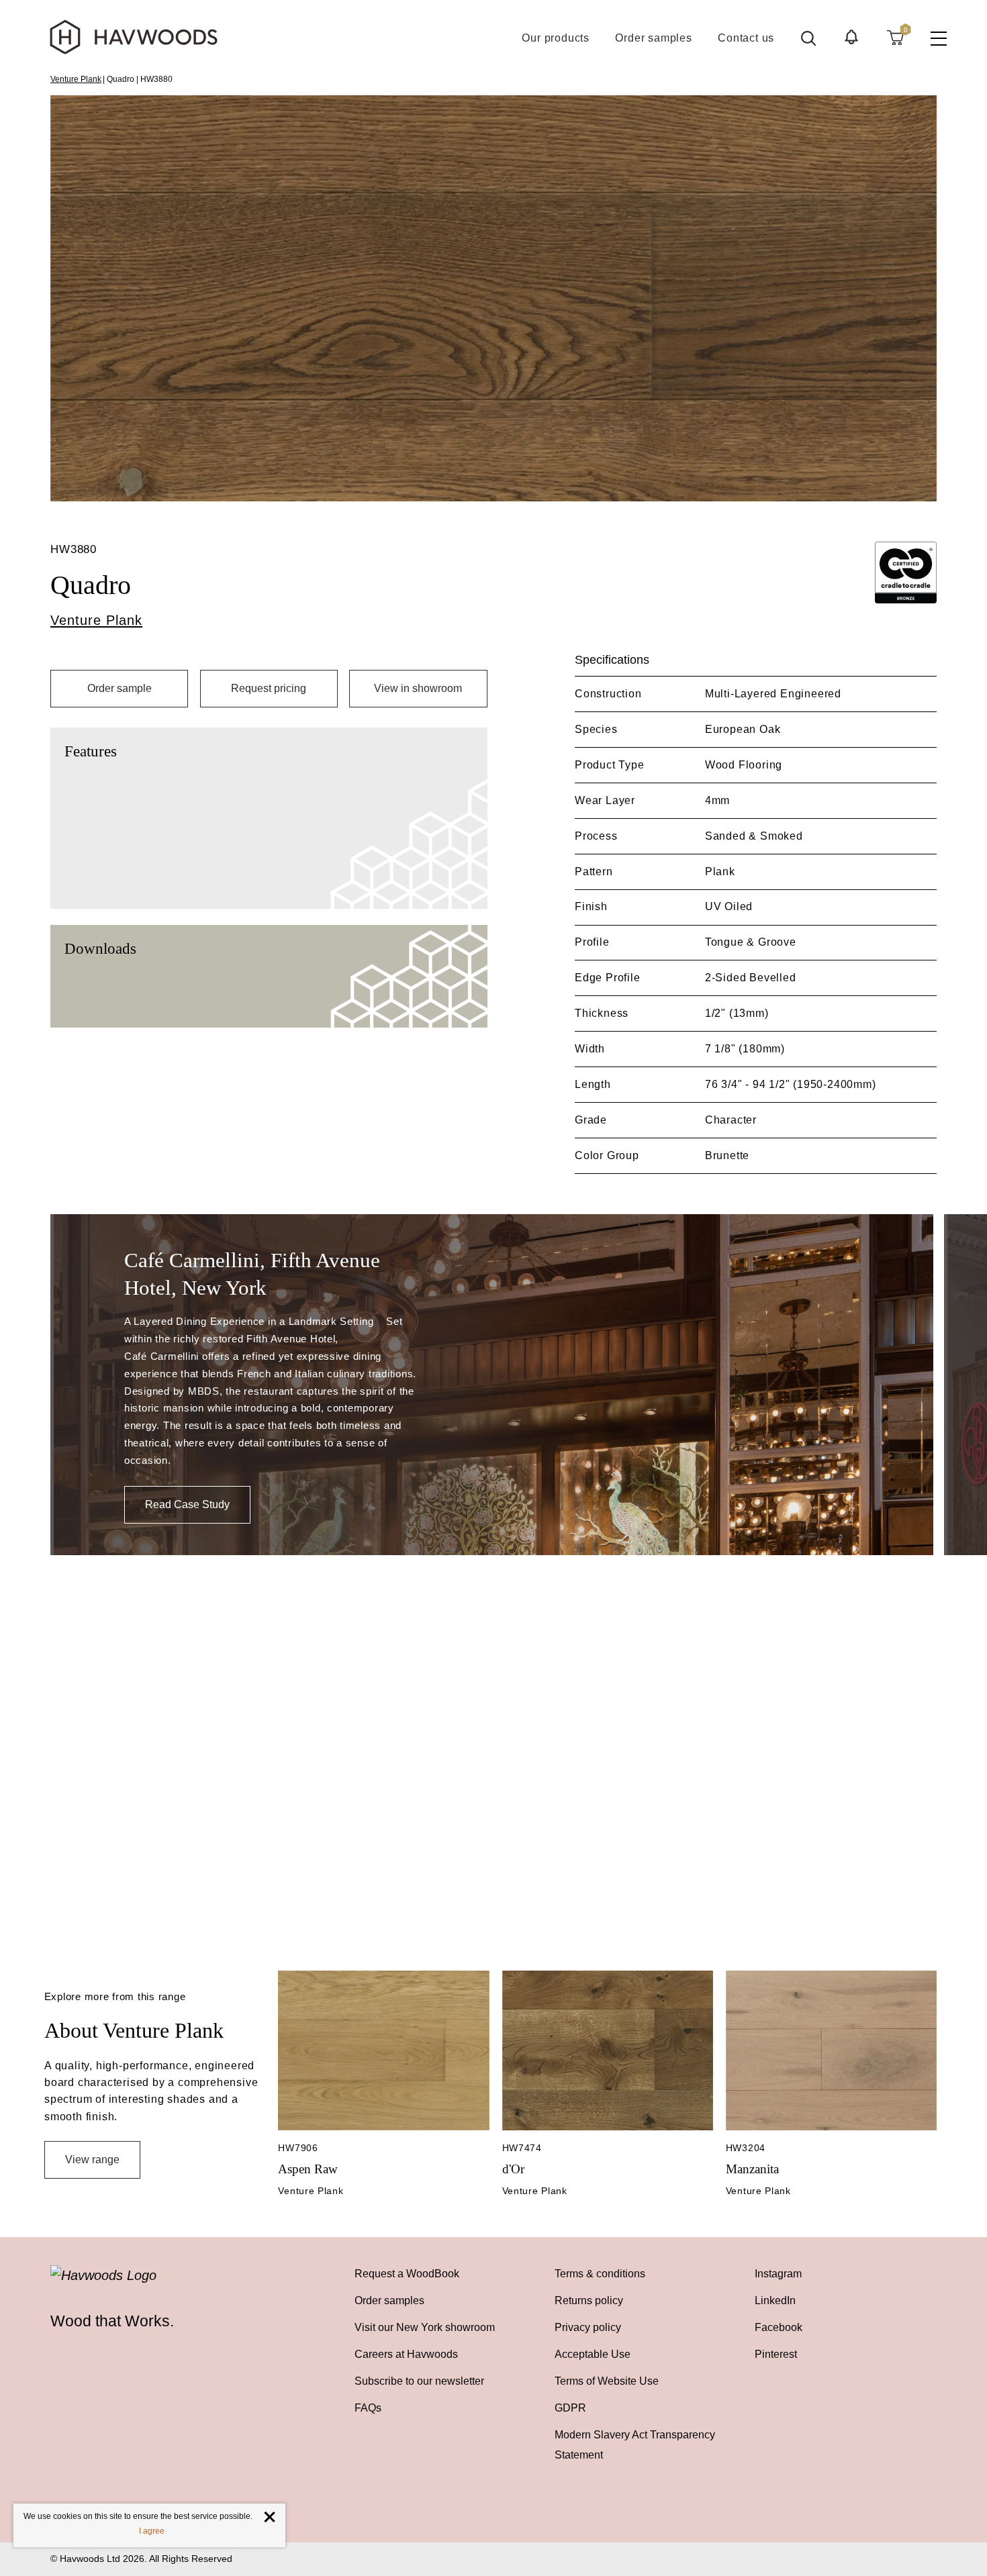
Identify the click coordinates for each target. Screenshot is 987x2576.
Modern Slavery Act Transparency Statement (635, 2445)
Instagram (778, 2274)
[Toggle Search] (808, 38)
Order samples (389, 2300)
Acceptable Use (593, 2354)
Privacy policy (588, 2327)
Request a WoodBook (407, 2274)
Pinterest (776, 2354)
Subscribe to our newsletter (419, 2381)
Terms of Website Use (607, 2381)
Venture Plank (76, 79)
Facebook (779, 2327)
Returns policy (589, 2300)
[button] (851, 37)
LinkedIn (775, 2300)
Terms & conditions (600, 2274)
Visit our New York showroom (425, 2327)
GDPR (570, 2408)
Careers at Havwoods (406, 2354)
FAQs (368, 2408)
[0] (895, 37)
